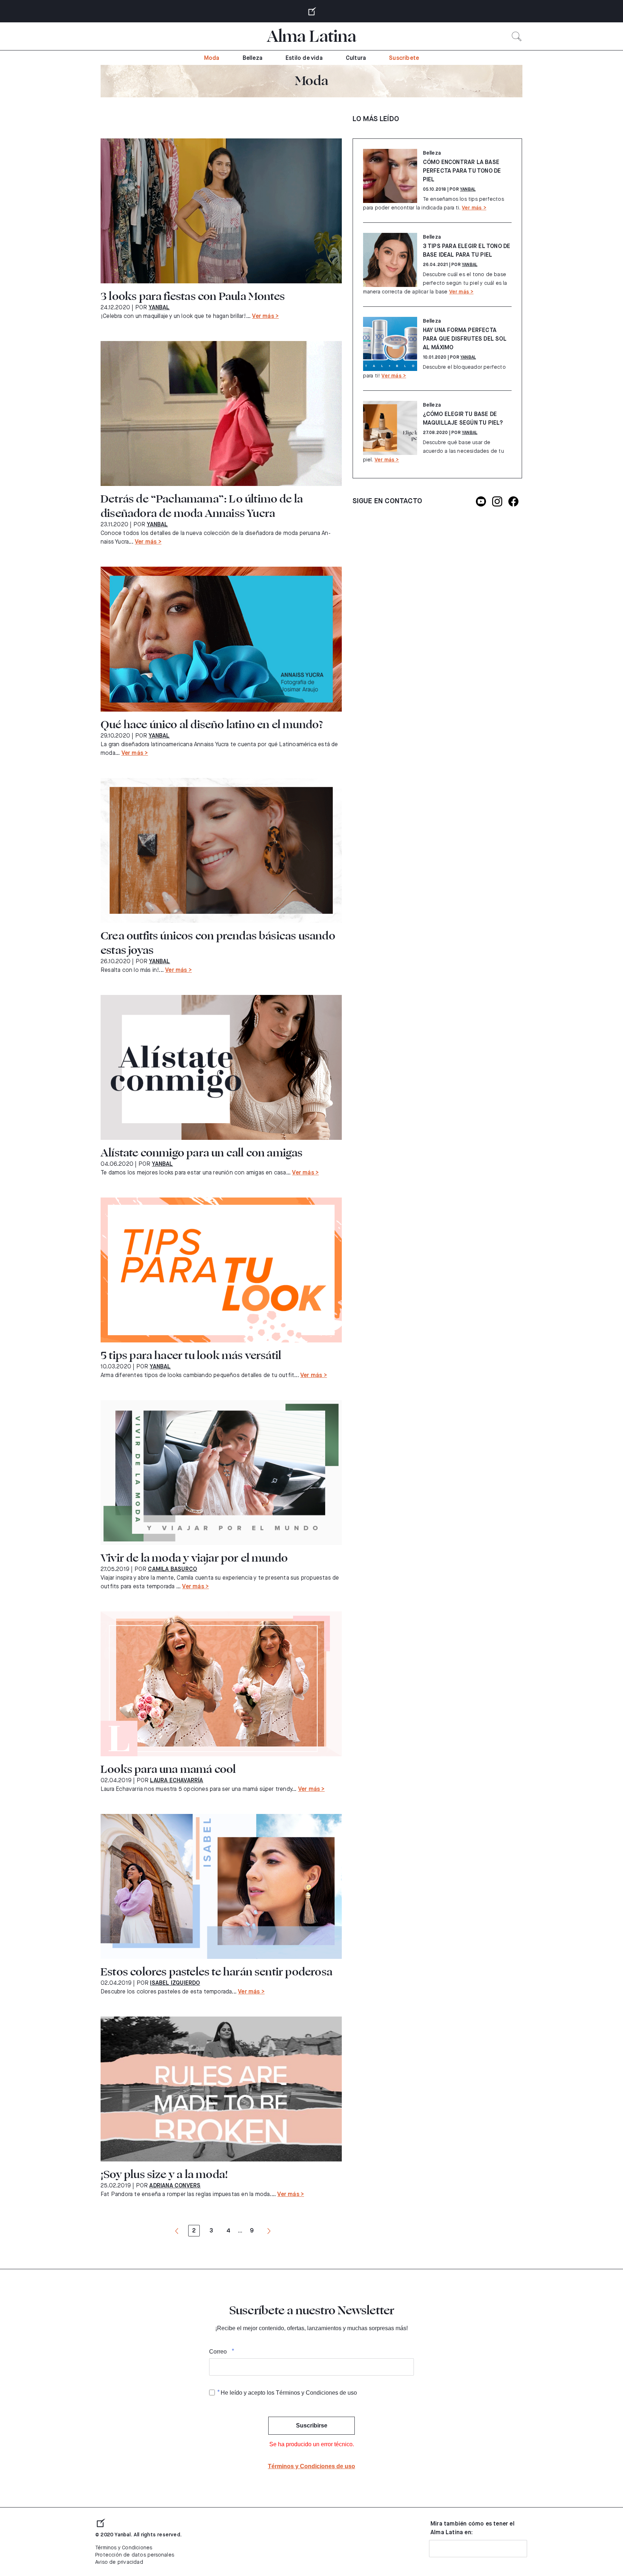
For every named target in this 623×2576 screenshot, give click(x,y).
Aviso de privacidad (119, 2562)
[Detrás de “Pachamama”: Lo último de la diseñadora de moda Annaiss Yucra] (221, 413)
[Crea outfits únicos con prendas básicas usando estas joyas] (221, 850)
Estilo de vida (304, 58)
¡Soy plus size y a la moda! (164, 2174)
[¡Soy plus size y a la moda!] (221, 2089)
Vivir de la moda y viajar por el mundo (194, 1558)
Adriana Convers (175, 2186)
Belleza (253, 58)
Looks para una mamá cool (168, 1769)
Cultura (356, 58)
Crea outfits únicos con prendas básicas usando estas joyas (218, 943)
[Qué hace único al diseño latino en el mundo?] (221, 639)
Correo (218, 2352)
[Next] (269, 2231)
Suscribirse (312, 2425)
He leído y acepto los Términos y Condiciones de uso (289, 2393)
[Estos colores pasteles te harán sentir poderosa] (221, 1886)
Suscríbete (404, 58)
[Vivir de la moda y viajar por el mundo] (221, 1473)
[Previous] (177, 2231)
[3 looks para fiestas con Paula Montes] (221, 211)
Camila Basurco (172, 1570)
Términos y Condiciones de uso (311, 2466)
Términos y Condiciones (124, 2548)
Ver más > (265, 317)
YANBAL (468, 190)
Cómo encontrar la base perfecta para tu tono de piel (462, 171)
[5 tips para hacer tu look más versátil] (221, 1270)
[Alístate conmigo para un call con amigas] (221, 1067)
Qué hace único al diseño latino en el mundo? (212, 725)
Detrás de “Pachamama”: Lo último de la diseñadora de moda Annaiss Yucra (202, 506)
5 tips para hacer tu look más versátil (191, 1355)
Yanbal (159, 308)
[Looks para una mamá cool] (221, 1684)
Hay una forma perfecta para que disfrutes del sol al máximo (465, 339)
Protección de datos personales (135, 2555)
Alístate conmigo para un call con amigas (202, 1153)
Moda (212, 58)
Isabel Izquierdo (175, 1983)
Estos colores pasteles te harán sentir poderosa (216, 1972)
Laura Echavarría (176, 1781)
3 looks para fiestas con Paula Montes (193, 296)
